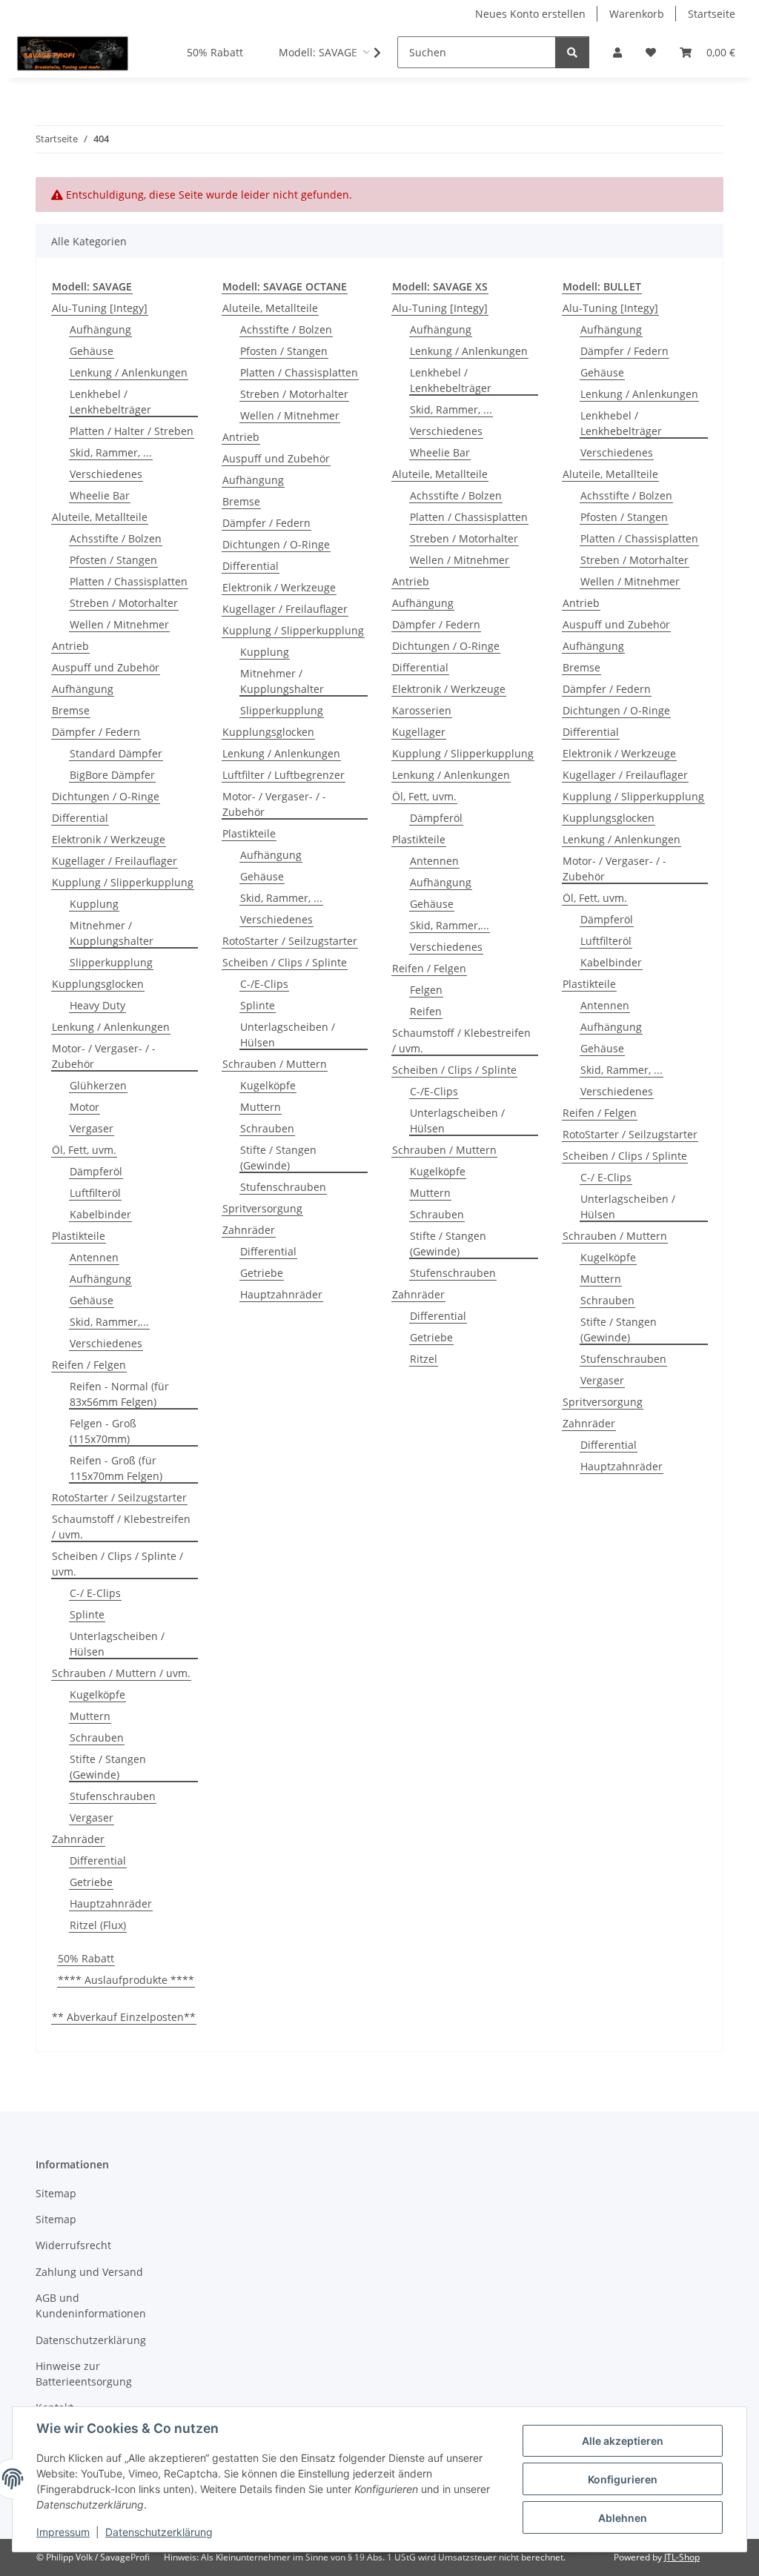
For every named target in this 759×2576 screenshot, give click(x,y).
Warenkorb (637, 14)
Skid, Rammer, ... (111, 452)
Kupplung (94, 904)
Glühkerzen (98, 1085)
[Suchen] (572, 52)
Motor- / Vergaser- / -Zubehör (104, 1056)
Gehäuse (92, 351)
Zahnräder (78, 1839)
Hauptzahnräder (111, 1903)
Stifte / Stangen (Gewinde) (108, 1767)
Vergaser (92, 1128)
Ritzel (424, 1359)
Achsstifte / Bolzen (116, 538)
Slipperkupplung (111, 962)
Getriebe (91, 1882)
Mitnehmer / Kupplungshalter (112, 933)
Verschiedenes (106, 474)
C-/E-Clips (264, 984)
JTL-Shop (682, 2557)
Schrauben (97, 1737)
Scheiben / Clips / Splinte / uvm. (117, 1564)
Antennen (94, 1257)
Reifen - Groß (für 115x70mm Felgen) (116, 1468)
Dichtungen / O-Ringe (106, 796)
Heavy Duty (97, 1005)
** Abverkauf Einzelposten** (124, 2017)
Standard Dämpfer (116, 753)
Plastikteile (79, 1236)
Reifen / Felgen (89, 1365)
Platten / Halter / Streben (132, 431)
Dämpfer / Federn (96, 732)
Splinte (87, 1614)
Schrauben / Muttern (275, 1064)
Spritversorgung (262, 1208)
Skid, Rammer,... (109, 1322)
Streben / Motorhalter (124, 603)
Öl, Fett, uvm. (84, 1150)
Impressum (63, 2532)
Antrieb (70, 646)
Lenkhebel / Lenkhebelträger (110, 402)
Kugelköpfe (97, 1694)
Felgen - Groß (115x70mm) (103, 1431)
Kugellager (419, 732)
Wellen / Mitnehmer (119, 624)
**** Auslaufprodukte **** (126, 1980)
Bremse (71, 710)
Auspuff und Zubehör (106, 667)
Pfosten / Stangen (113, 560)
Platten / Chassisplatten (129, 581)
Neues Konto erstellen (530, 14)
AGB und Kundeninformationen (91, 2306)
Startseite (712, 14)
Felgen (426, 990)
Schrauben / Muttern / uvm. (121, 1673)
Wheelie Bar (100, 495)
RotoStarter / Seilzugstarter (119, 1497)
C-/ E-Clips (95, 1593)
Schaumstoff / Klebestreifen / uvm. (121, 1527)
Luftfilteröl (95, 1193)
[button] (617, 52)
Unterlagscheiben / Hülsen (117, 1644)
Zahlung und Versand (89, 2272)
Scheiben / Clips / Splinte (285, 962)
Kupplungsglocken (98, 984)
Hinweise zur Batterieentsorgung (84, 2374)
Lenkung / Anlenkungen (129, 372)
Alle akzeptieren (623, 2441)
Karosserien (422, 710)
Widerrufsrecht (73, 2245)
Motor (84, 1107)
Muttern (90, 1716)
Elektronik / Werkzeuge (109, 839)
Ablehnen (623, 2518)
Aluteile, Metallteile (100, 517)
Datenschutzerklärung (159, 2532)
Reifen (426, 1011)
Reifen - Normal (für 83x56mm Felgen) (119, 1394)
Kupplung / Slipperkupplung (123, 882)
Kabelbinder (100, 1214)
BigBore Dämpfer (112, 775)
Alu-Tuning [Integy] (100, 308)
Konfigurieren (623, 2479)
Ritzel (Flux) (98, 1925)
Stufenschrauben (113, 1796)
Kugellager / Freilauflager (115, 861)
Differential (80, 818)
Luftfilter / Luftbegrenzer (284, 775)
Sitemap (56, 2193)
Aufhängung (100, 329)
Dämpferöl (96, 1171)
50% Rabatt (86, 1958)
